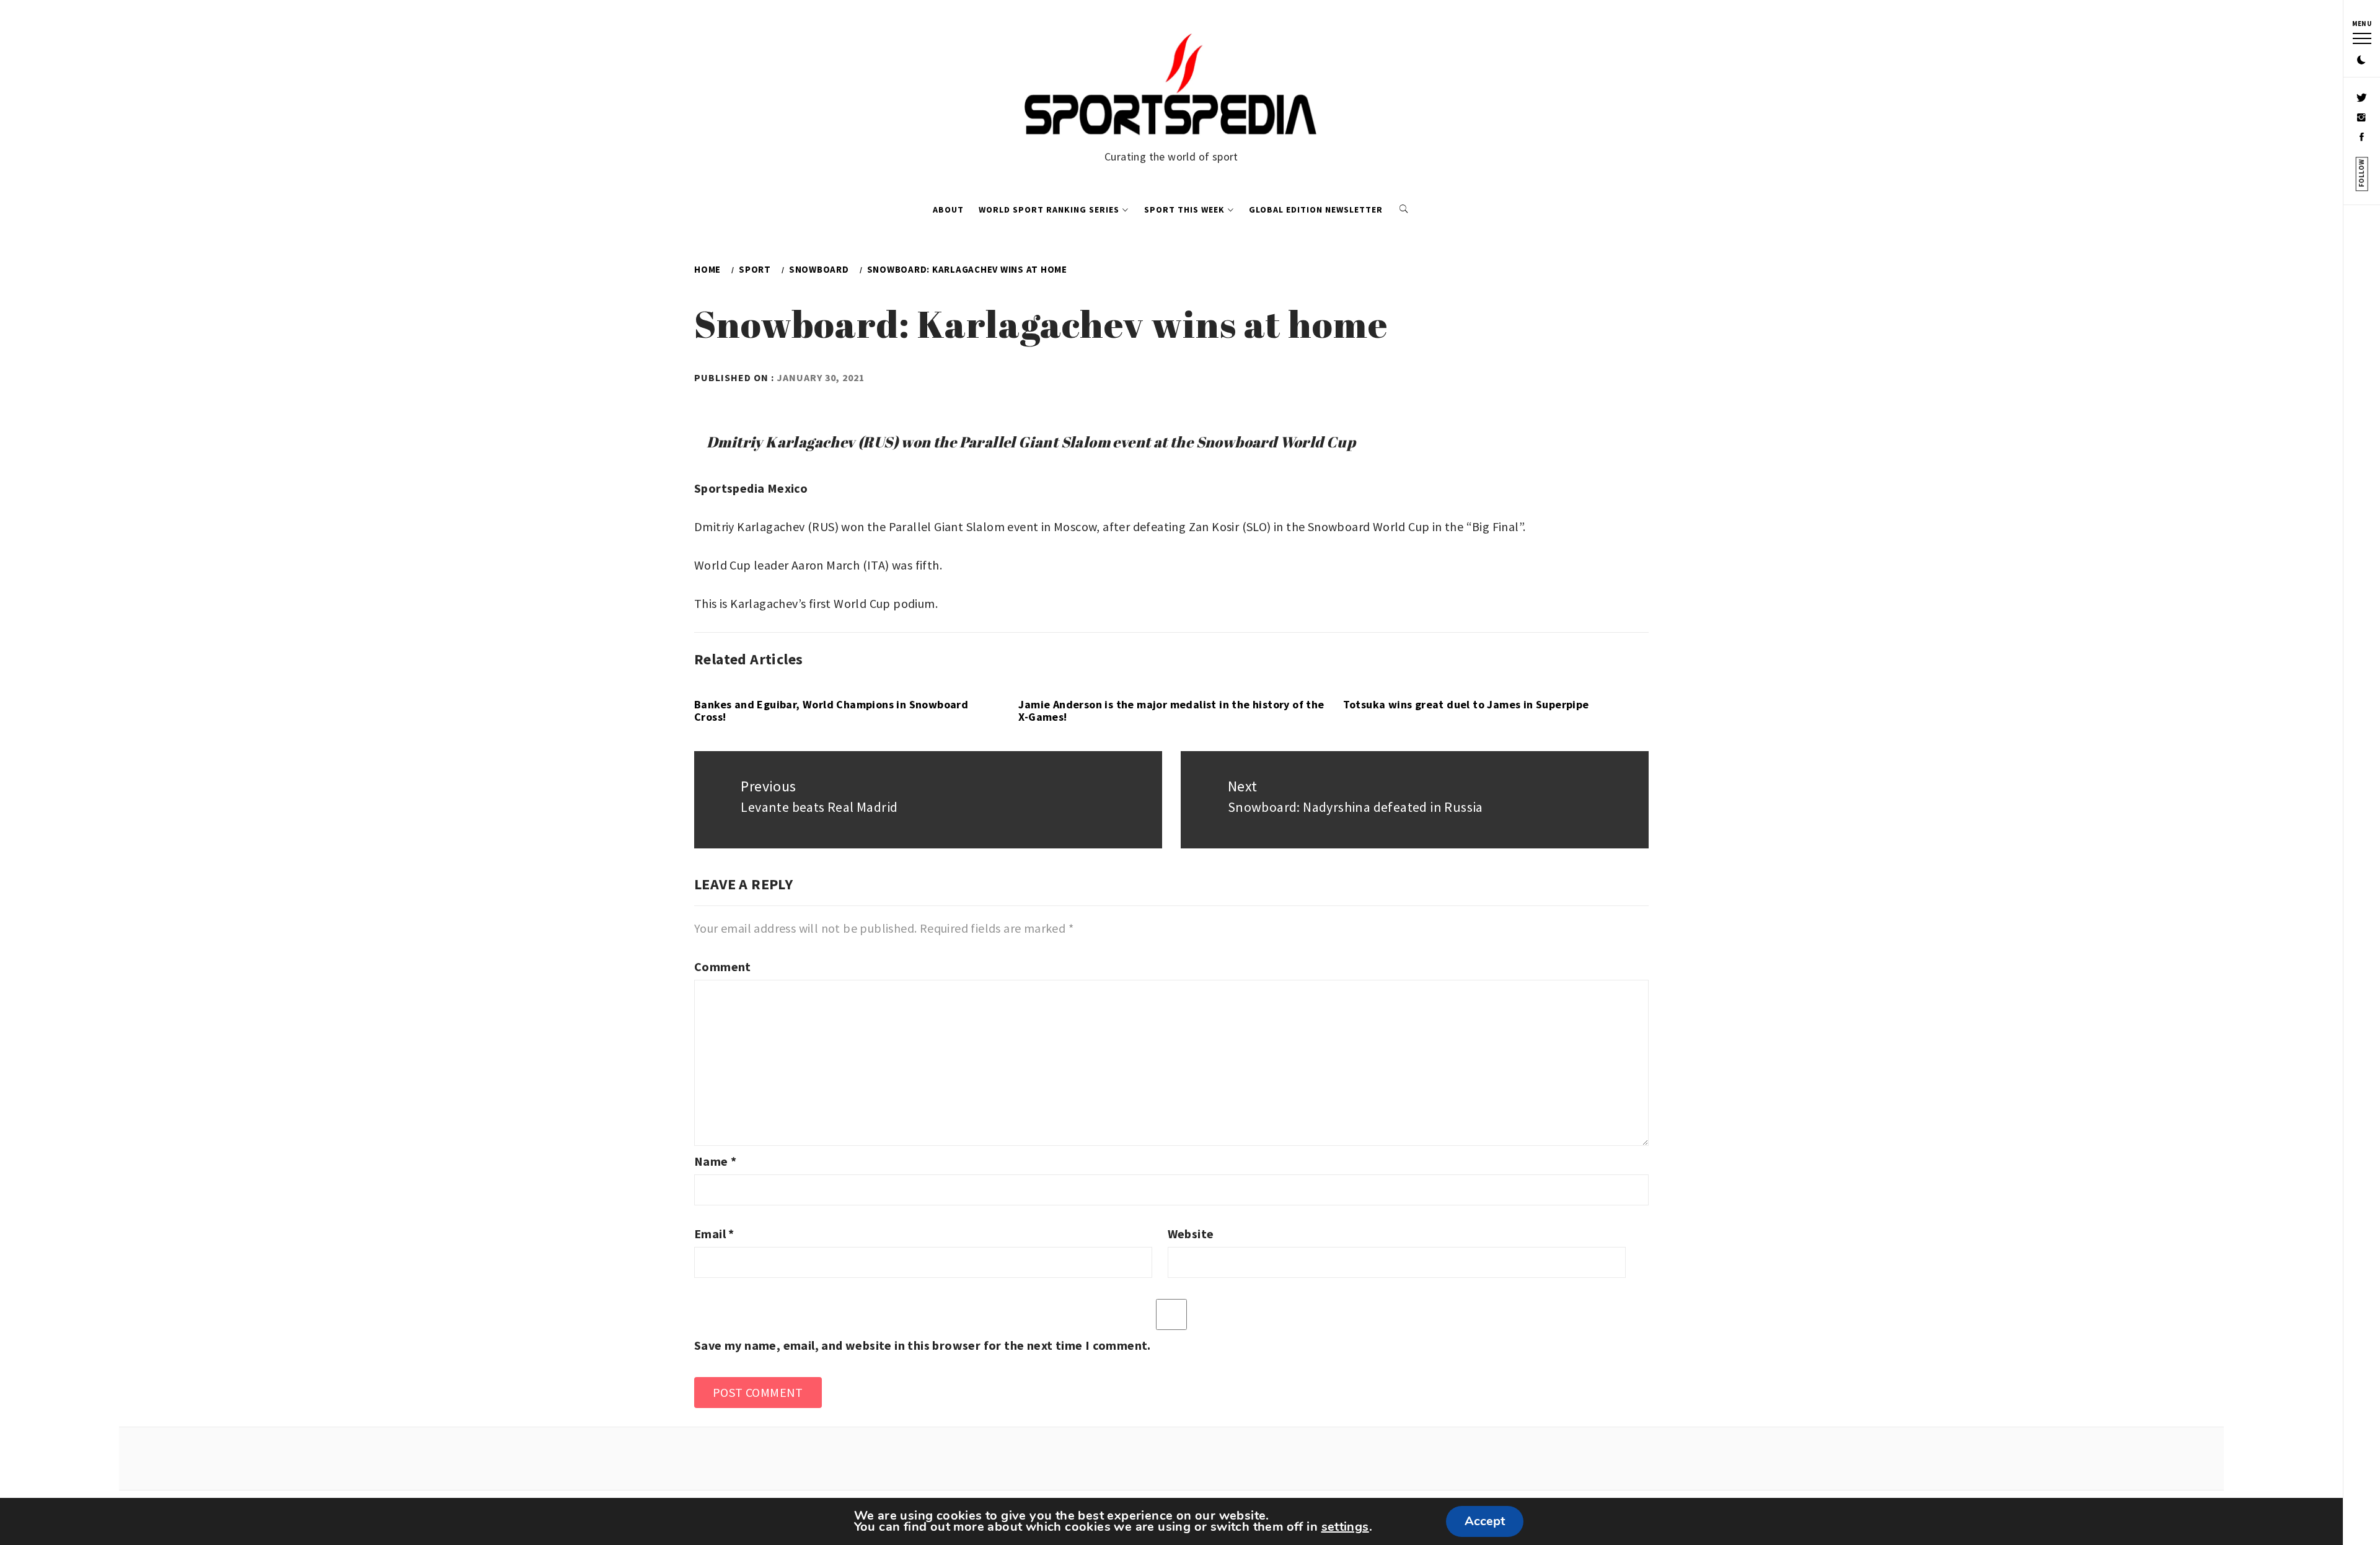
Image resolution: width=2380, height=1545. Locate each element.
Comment (723, 966)
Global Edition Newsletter (1316, 209)
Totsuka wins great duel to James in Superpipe (1466, 704)
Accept (1485, 1521)
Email (714, 1234)
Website (1191, 1234)
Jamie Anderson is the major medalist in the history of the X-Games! (1171, 711)
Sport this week (1184, 209)
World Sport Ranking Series (1049, 209)
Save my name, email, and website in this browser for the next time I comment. (923, 1345)
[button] (2361, 61)
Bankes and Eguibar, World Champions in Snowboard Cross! (831, 711)
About (948, 209)
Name (715, 1161)
